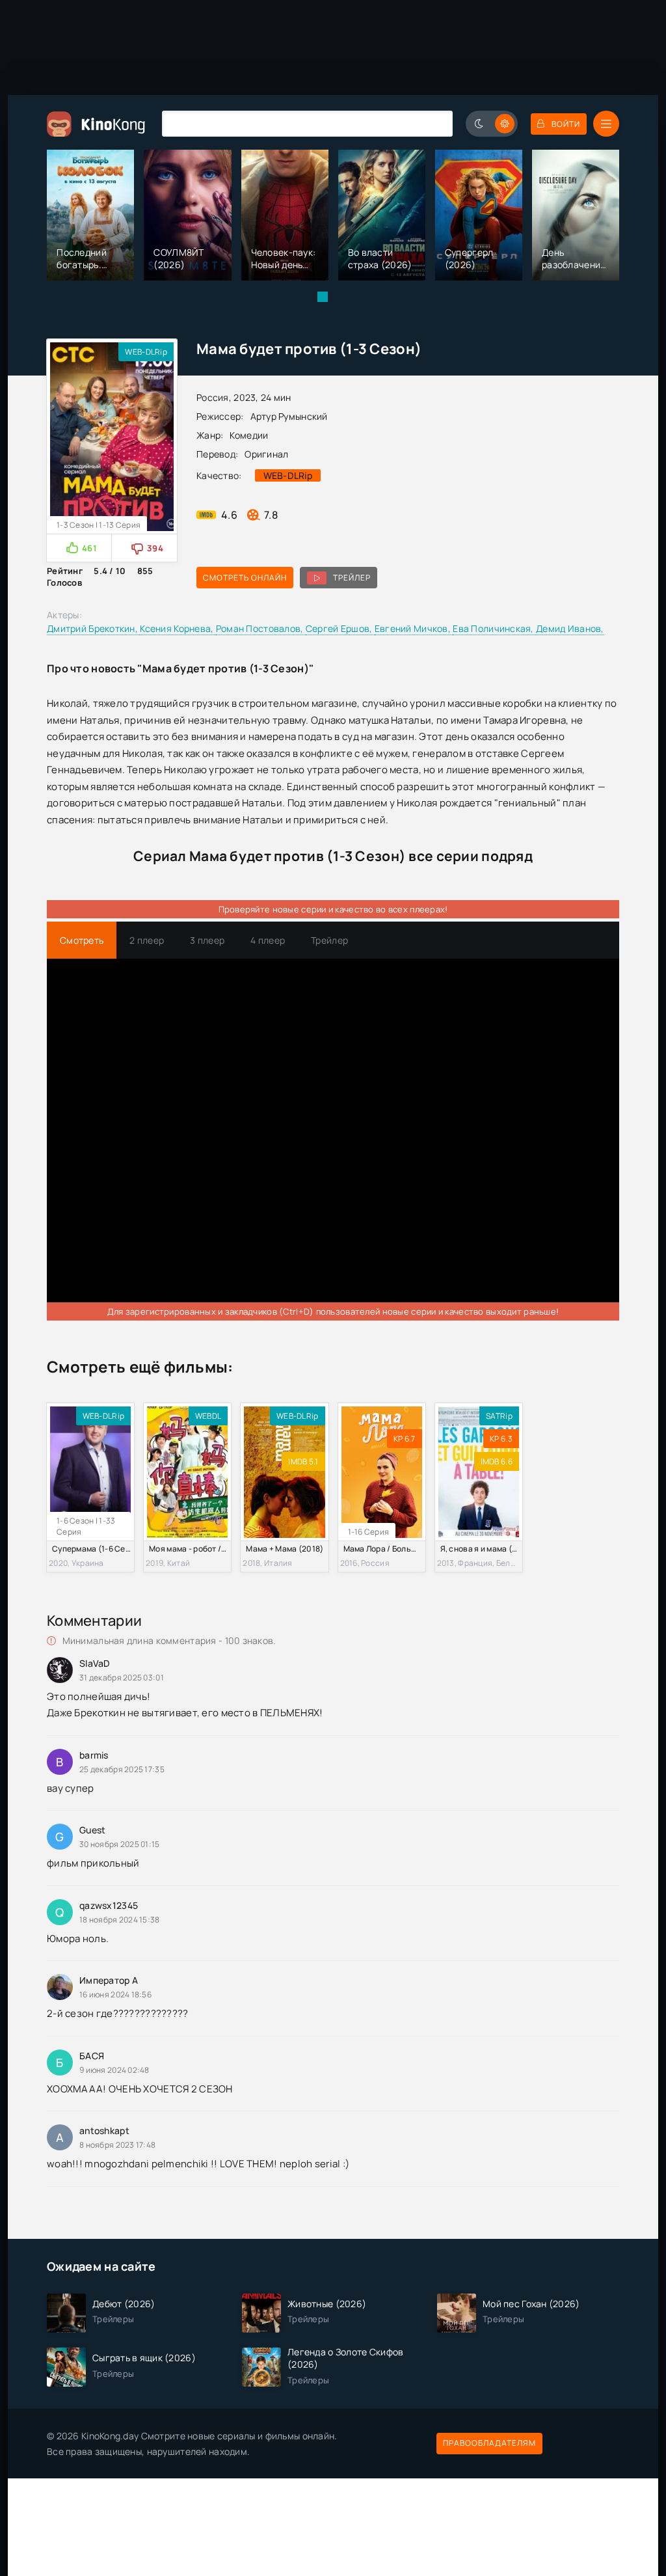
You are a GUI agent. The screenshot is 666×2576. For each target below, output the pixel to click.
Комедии (249, 435)
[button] (323, 297)
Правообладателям (489, 2443)
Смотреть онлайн (245, 578)
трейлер (352, 578)
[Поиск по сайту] (433, 123)
